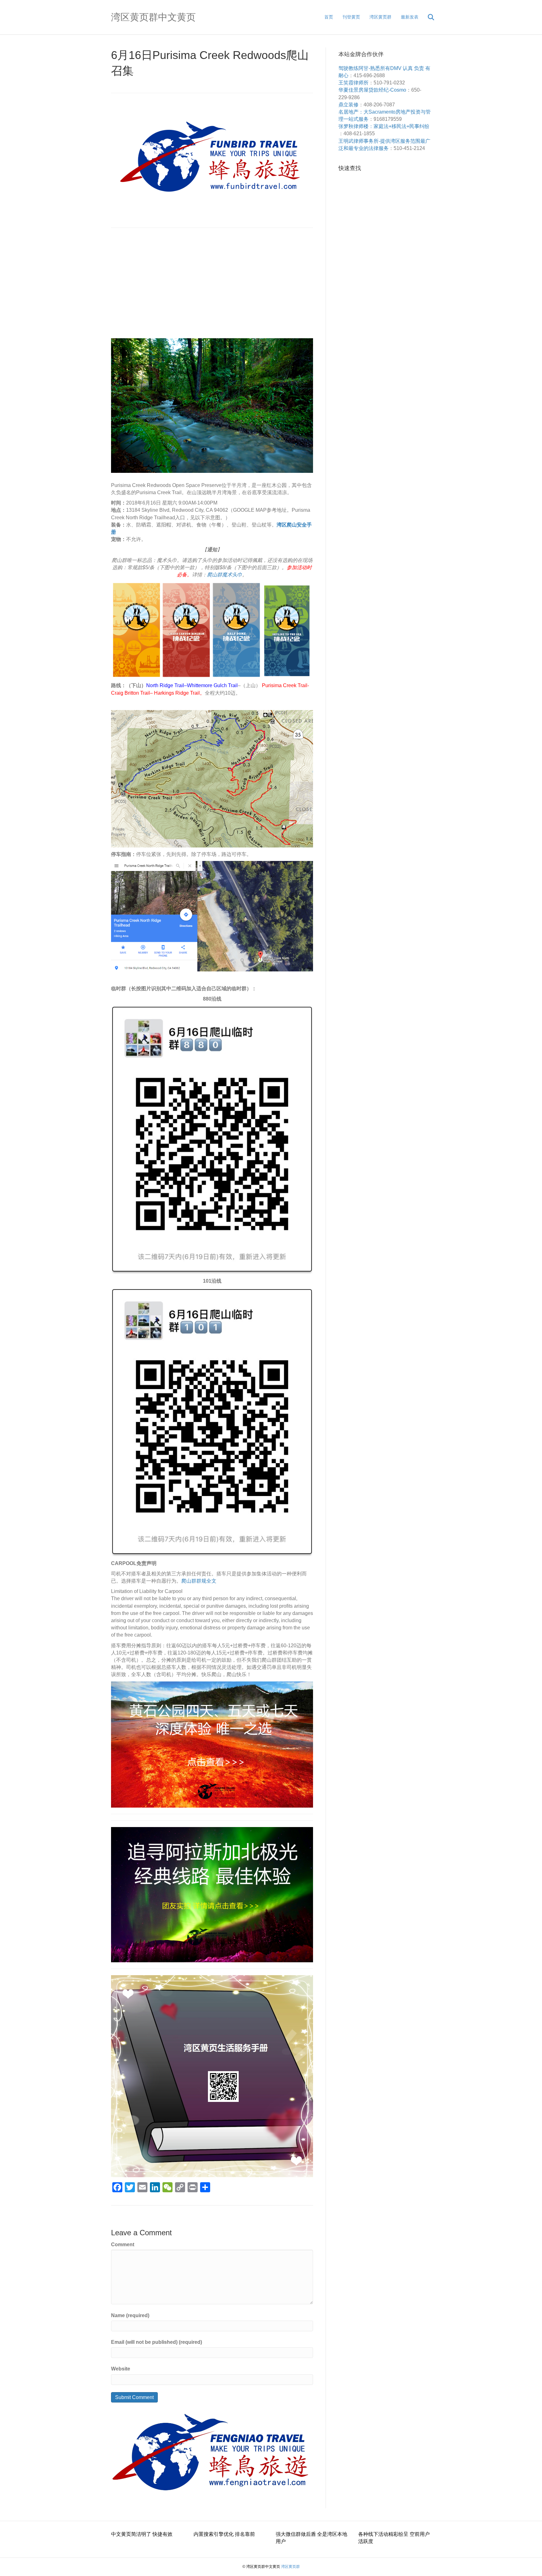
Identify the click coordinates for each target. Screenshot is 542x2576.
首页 (329, 17)
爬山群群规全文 (199, 1581)
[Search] (427, 17)
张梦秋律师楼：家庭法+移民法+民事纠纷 (384, 126)
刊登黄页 (351, 17)
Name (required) (130, 2315)
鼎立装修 (348, 105)
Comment (123, 2245)
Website (121, 2369)
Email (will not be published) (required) (157, 2342)
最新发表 (410, 17)
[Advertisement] (212, 285)
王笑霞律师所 (353, 83)
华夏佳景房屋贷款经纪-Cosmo (372, 90)
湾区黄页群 (380, 17)
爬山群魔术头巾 (225, 575)
